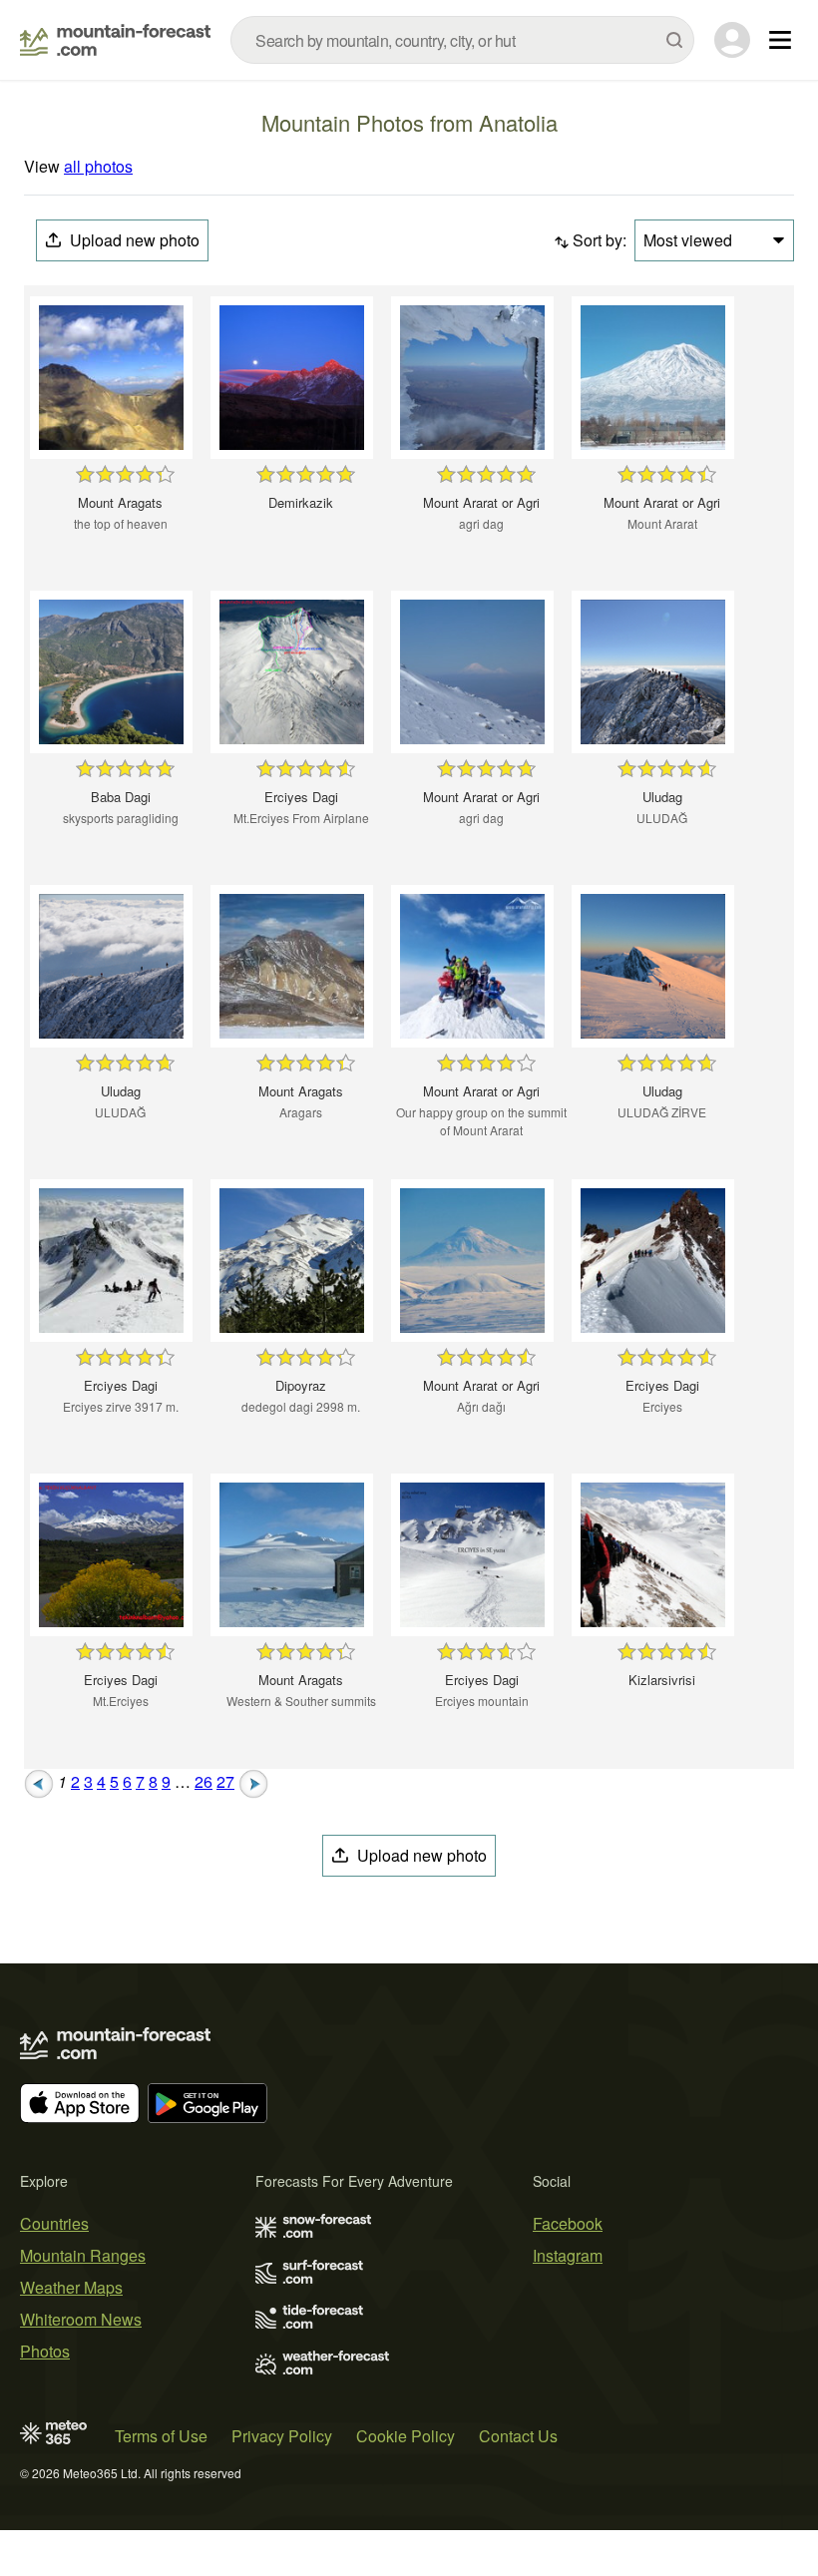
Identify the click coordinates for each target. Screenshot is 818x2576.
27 (225, 1781)
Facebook (568, 2223)
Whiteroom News (81, 2319)
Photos (45, 2351)
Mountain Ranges (83, 2255)
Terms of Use (161, 2436)
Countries (54, 2223)
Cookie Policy (406, 2436)
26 (204, 1781)
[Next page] (253, 1781)
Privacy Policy (282, 2436)
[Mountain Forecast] (115, 40)
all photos (98, 166)
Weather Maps (71, 2287)
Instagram (568, 2255)
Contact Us (518, 2436)
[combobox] (462, 40)
